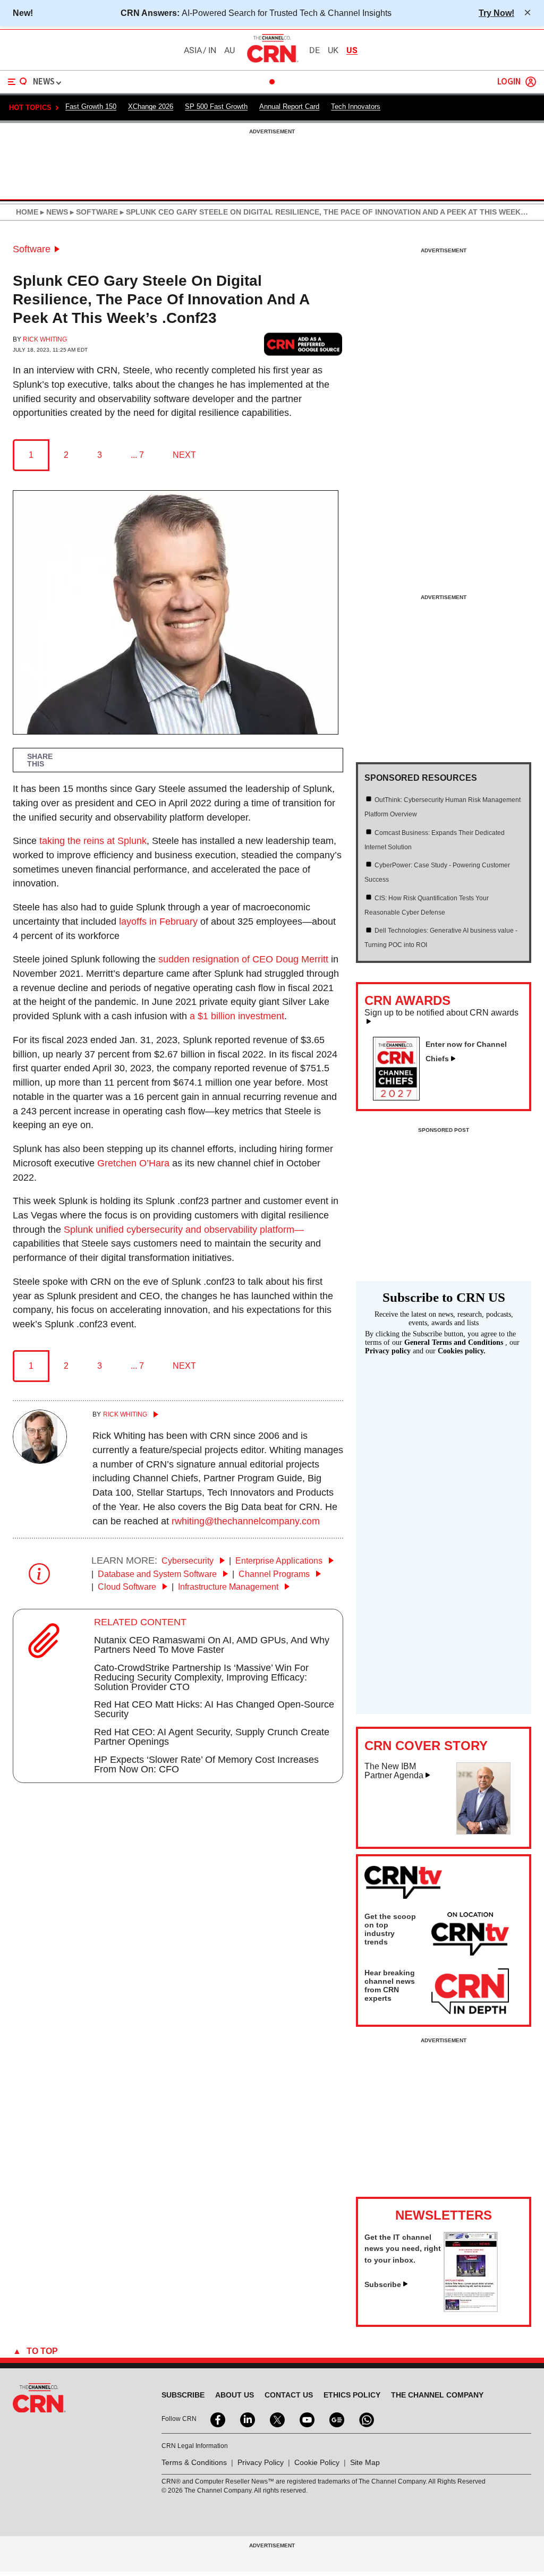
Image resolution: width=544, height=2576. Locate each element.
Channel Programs (275, 1574)
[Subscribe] (471, 2309)
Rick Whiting (45, 339)
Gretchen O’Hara (133, 1163)
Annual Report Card (289, 106)
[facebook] (217, 2419)
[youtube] (306, 2419)
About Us (235, 2395)
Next (184, 455)
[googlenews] (336, 2419)
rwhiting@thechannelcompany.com (246, 1521)
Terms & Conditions (194, 2462)
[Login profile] (531, 82)
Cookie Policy (317, 2462)
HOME (27, 212)
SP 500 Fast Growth (216, 106)
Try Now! (496, 13)
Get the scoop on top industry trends (390, 1929)
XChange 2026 (151, 106)
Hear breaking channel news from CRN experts (390, 1985)
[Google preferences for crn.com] (303, 344)
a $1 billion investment (237, 1016)
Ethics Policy (352, 2395)
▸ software (93, 212)
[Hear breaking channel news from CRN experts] (470, 1992)
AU (229, 50)
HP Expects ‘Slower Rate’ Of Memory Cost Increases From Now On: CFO (206, 1764)
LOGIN (509, 82)
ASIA (193, 50)
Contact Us (289, 2395)
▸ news (53, 212)
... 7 (137, 455)
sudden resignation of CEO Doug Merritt (243, 959)
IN (212, 50)
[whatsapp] (365, 2419)
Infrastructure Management (229, 1587)
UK (333, 50)
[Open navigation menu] (18, 82)
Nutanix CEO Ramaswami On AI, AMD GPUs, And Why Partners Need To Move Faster (212, 1645)
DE (314, 50)
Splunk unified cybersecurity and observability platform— (184, 1230)
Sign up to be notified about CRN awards (441, 1013)
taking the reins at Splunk (93, 841)
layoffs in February (158, 922)
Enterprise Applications (280, 1561)
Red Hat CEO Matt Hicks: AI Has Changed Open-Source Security (214, 1709)
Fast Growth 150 (91, 106)
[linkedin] (246, 2419)
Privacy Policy (261, 2462)
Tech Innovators (356, 106)
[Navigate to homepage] (272, 62)
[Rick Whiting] (40, 1461)
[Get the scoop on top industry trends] (470, 1935)
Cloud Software (128, 1587)
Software (32, 249)
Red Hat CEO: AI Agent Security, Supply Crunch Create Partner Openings (212, 1737)
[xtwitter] (276, 2419)
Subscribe (383, 2284)
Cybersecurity (189, 1561)
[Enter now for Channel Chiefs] (401, 1097)
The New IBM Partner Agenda (394, 1771)
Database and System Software (158, 1574)
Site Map (365, 2462)
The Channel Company (437, 2395)
